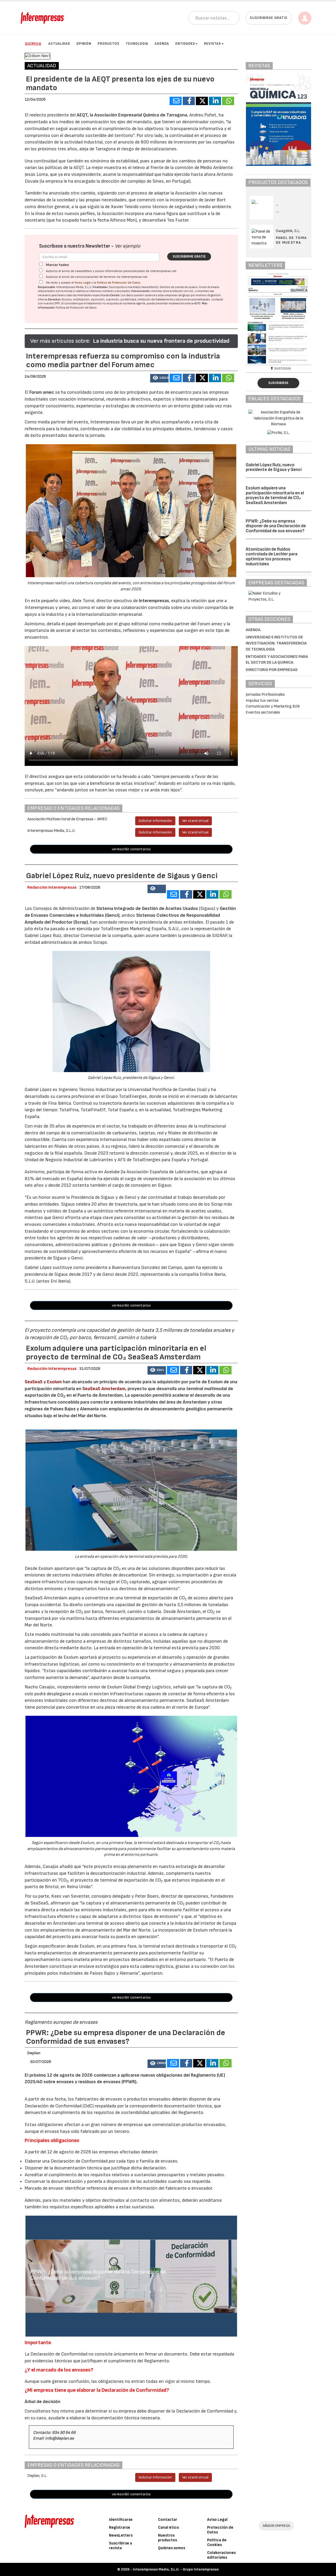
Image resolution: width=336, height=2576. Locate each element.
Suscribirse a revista (120, 2546)
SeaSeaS (34, 1382)
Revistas (212, 44)
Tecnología (137, 44)
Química (33, 43)
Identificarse (121, 2520)
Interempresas (154, 601)
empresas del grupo (178, 295)
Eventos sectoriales (263, 712)
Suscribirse (278, 383)
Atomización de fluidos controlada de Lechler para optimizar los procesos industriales (272, 557)
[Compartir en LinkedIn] (215, 101)
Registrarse (120, 2528)
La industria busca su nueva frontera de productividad (161, 341)
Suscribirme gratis (189, 257)
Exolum (55, 1382)
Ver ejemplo (127, 246)
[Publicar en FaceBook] (189, 101)
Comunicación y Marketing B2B (273, 706)
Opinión (84, 44)
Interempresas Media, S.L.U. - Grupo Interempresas (176, 2569)
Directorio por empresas (272, 670)
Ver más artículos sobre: (60, 341)
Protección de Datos (220, 2530)
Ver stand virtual (195, 821)
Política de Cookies (217, 2542)
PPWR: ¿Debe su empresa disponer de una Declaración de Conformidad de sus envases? (276, 526)
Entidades (185, 44)
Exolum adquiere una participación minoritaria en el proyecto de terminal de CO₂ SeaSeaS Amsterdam (275, 495)
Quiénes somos (172, 2548)
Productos (109, 44)
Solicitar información (155, 821)
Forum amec (41, 392)
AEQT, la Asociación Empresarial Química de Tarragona (132, 115)
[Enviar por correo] (176, 101)
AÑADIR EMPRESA (276, 2526)
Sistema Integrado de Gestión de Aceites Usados (147, 908)
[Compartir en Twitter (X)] (202, 101)
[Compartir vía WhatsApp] (228, 101)
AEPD (197, 303)
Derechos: (55, 299)
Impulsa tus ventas (262, 701)
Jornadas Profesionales (265, 695)
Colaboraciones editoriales (221, 2555)
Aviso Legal (83, 283)
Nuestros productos (167, 2538)
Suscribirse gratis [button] (269, 18)
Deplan (34, 2053)
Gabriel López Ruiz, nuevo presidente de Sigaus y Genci (274, 467)
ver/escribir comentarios (131, 849)
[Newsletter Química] (286, 318)
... (278, 211)
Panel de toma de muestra (291, 240)
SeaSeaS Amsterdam (104, 1389)
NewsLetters (121, 2535)
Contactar (168, 2520)
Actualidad (59, 44)
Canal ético (169, 2528)
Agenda (162, 44)
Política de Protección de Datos (119, 283)
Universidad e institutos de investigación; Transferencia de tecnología (276, 643)
